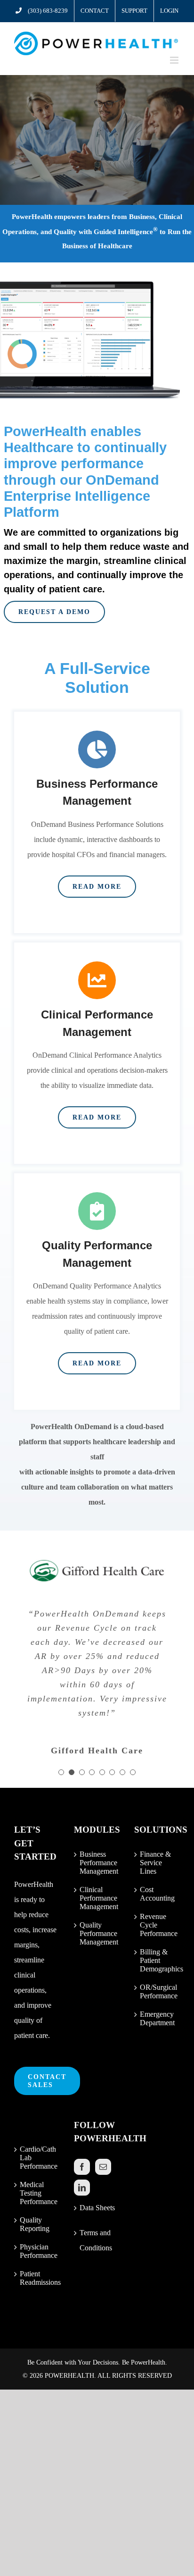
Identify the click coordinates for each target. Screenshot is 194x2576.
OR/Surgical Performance (158, 1991)
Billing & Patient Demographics (158, 1960)
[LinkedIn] (82, 2188)
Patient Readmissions (37, 2278)
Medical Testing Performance (37, 2193)
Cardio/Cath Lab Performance (37, 2158)
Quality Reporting (35, 2224)
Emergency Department (157, 2018)
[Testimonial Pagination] (61, 1772)
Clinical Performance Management (97, 1898)
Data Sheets (97, 2208)
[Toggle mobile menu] (175, 60)
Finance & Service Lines (155, 1863)
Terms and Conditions (96, 2240)
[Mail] (103, 2167)
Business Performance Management (97, 1863)
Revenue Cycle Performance (158, 1925)
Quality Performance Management (97, 1933)
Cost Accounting (157, 1894)
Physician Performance (37, 2251)
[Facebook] (82, 2167)
